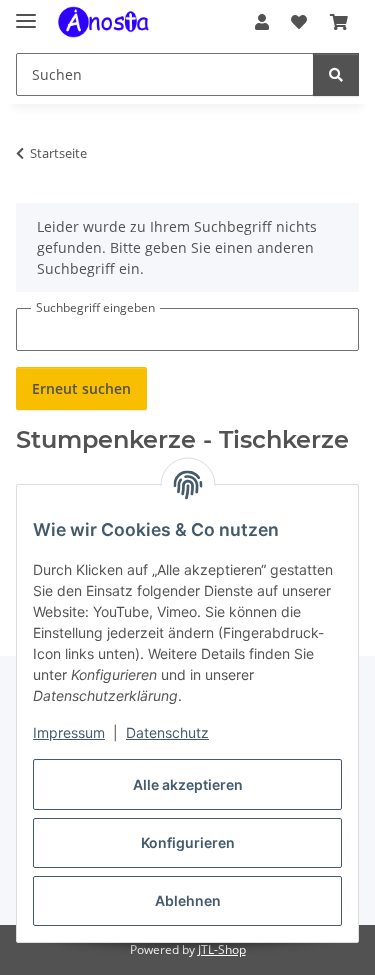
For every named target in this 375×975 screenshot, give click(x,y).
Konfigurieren (188, 842)
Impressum (69, 732)
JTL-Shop (222, 949)
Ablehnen (188, 900)
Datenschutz (167, 732)
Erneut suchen (81, 388)
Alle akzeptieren (188, 784)
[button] (262, 22)
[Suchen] (336, 74)
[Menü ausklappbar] (26, 12)
